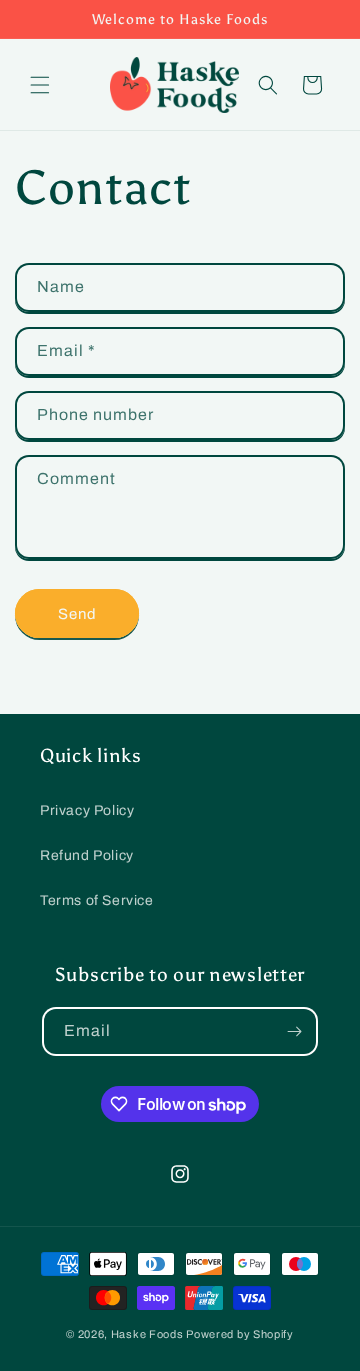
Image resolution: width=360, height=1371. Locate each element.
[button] (40, 85)
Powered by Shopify (240, 1334)
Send (77, 614)
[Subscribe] (294, 1031)
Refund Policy (87, 855)
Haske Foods (147, 1334)
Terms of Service (97, 900)
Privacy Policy (87, 810)
